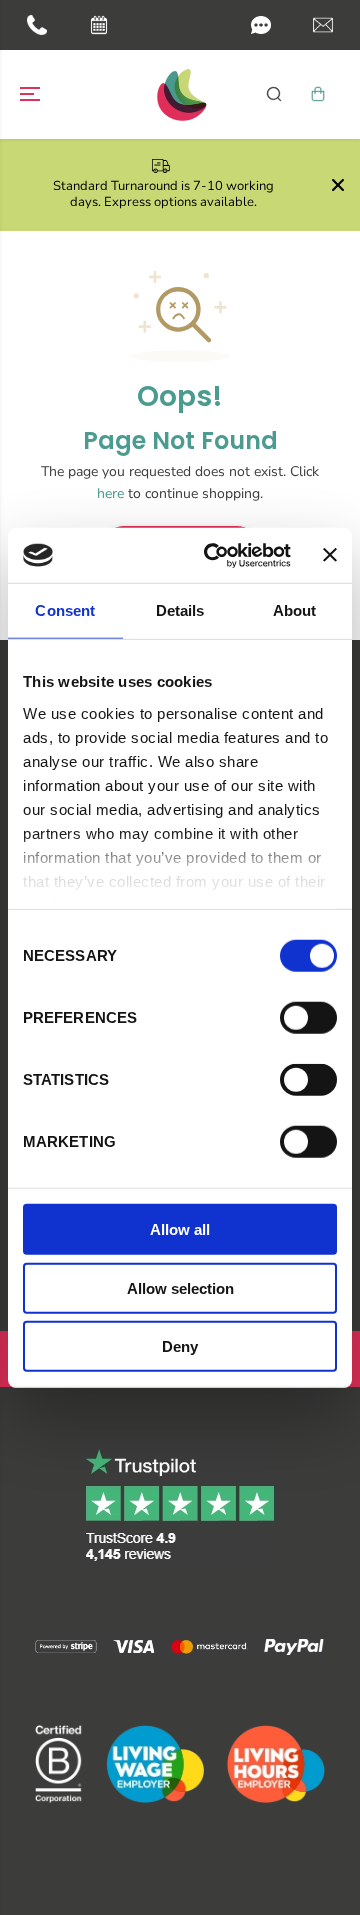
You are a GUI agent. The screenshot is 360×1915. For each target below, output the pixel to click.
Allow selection (180, 1287)
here (110, 493)
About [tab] (295, 610)
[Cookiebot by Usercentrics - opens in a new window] (215, 555)
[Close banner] (330, 555)
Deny (180, 1346)
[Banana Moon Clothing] (180, 94)
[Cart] (318, 94)
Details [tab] (180, 610)
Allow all (180, 1229)
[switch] (308, 1018)
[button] (261, 25)
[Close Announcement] (338, 185)
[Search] (274, 94)
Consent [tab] (65, 610)
